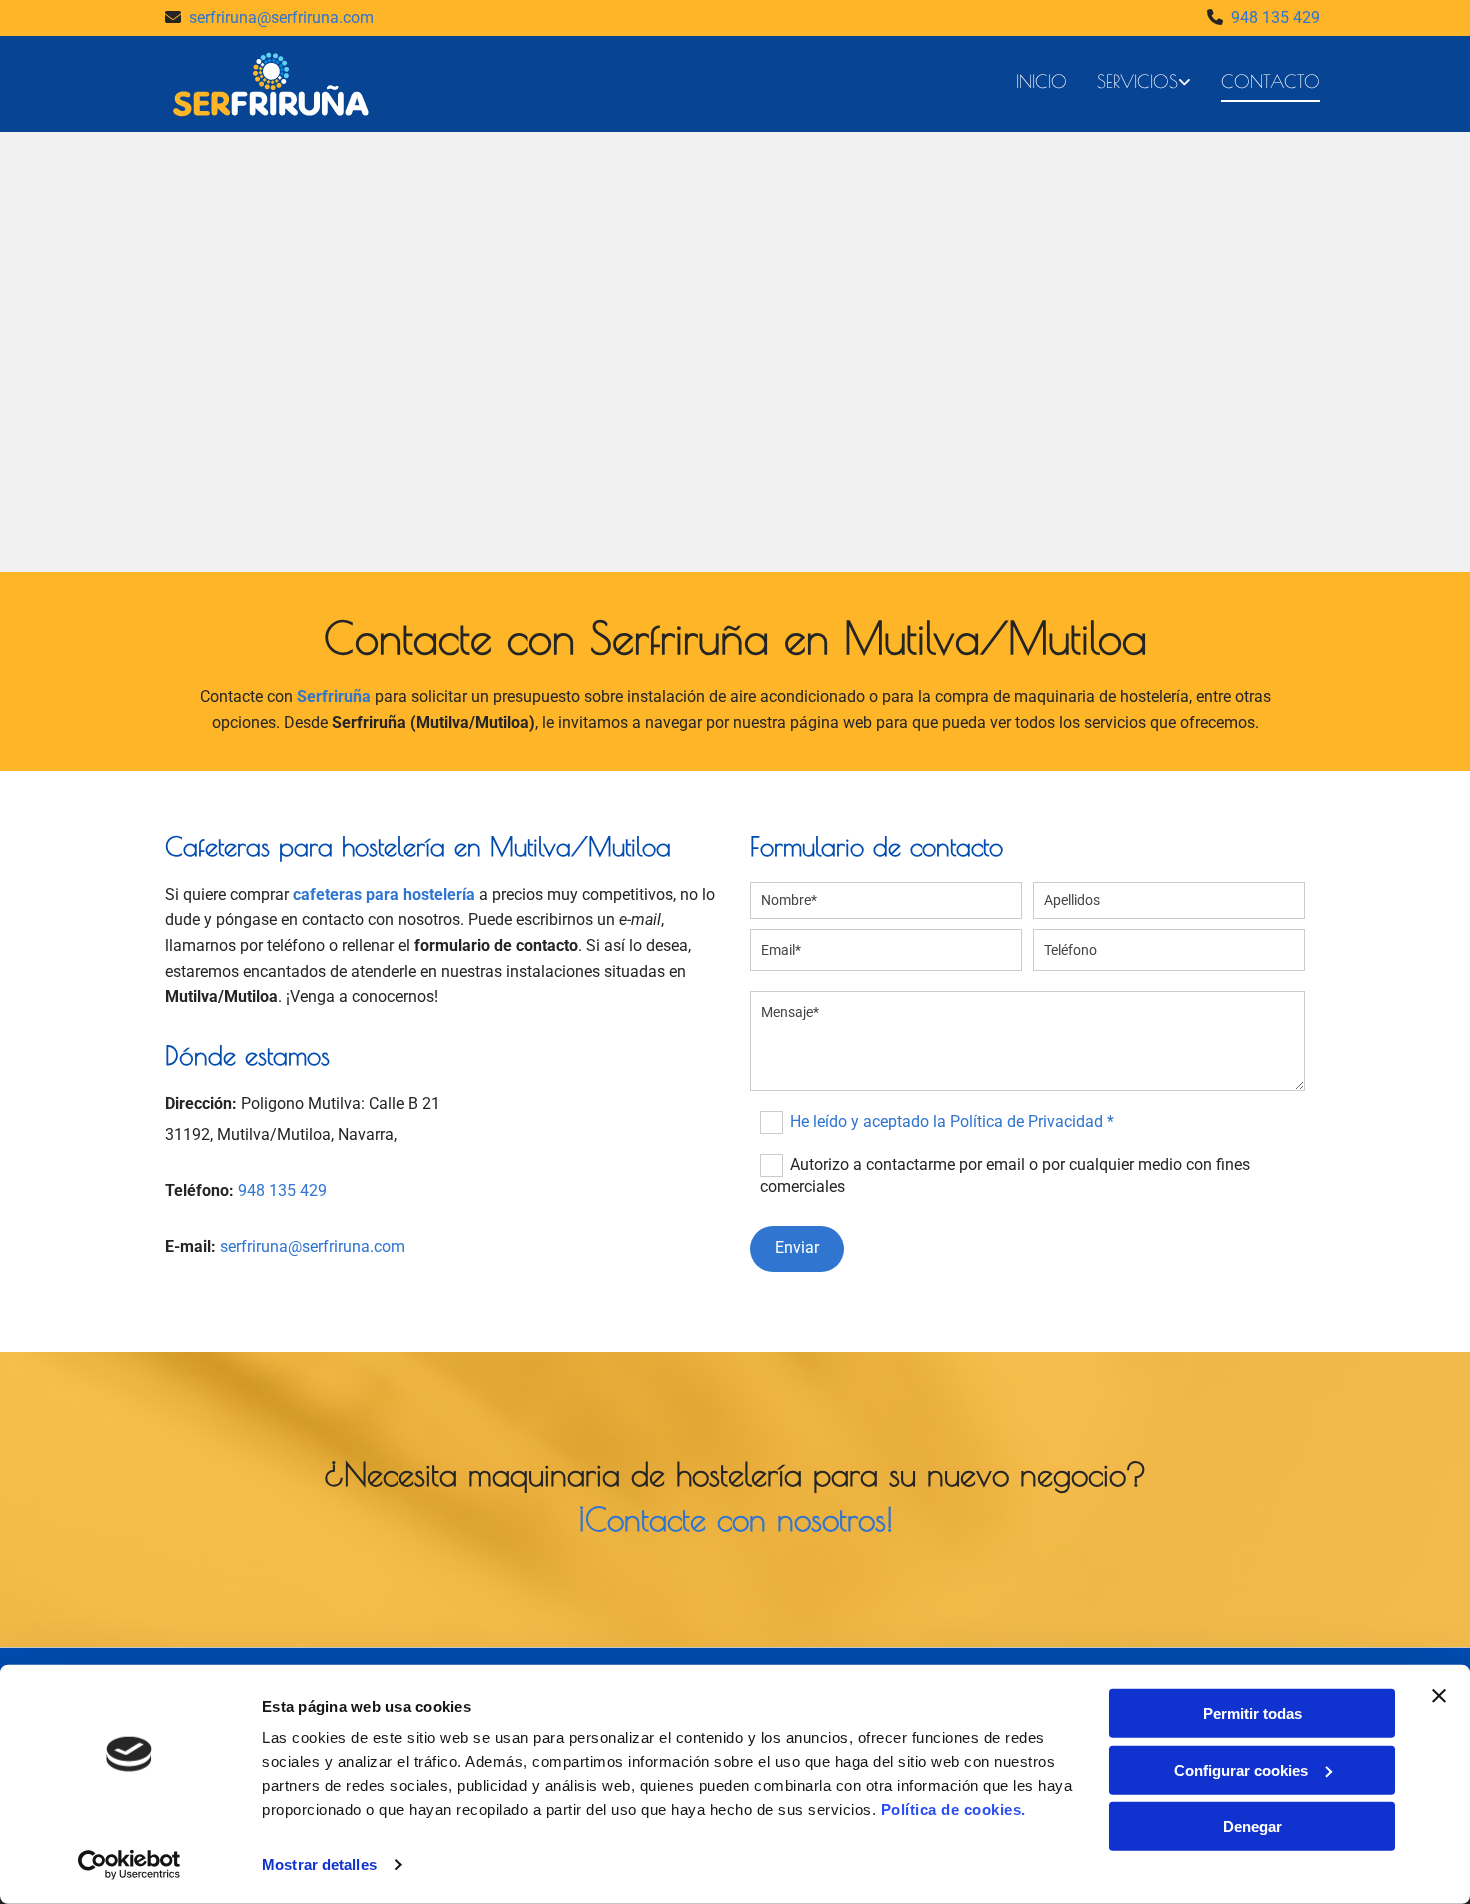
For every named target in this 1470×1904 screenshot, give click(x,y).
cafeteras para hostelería (384, 894)
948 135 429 (1275, 17)
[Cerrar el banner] (1439, 1696)
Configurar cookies (1241, 1769)
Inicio (1041, 81)
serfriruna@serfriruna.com (281, 17)
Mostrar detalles (319, 1864)
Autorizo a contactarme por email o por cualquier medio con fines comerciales (1004, 1175)
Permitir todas (1252, 1713)
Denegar (1252, 1826)
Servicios (1137, 81)
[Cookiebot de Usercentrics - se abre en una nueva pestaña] (129, 1865)
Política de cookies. (953, 1809)
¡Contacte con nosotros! (735, 1519)
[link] (1129, 83)
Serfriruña (334, 696)
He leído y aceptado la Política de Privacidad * (952, 1121)
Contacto (1270, 81)
